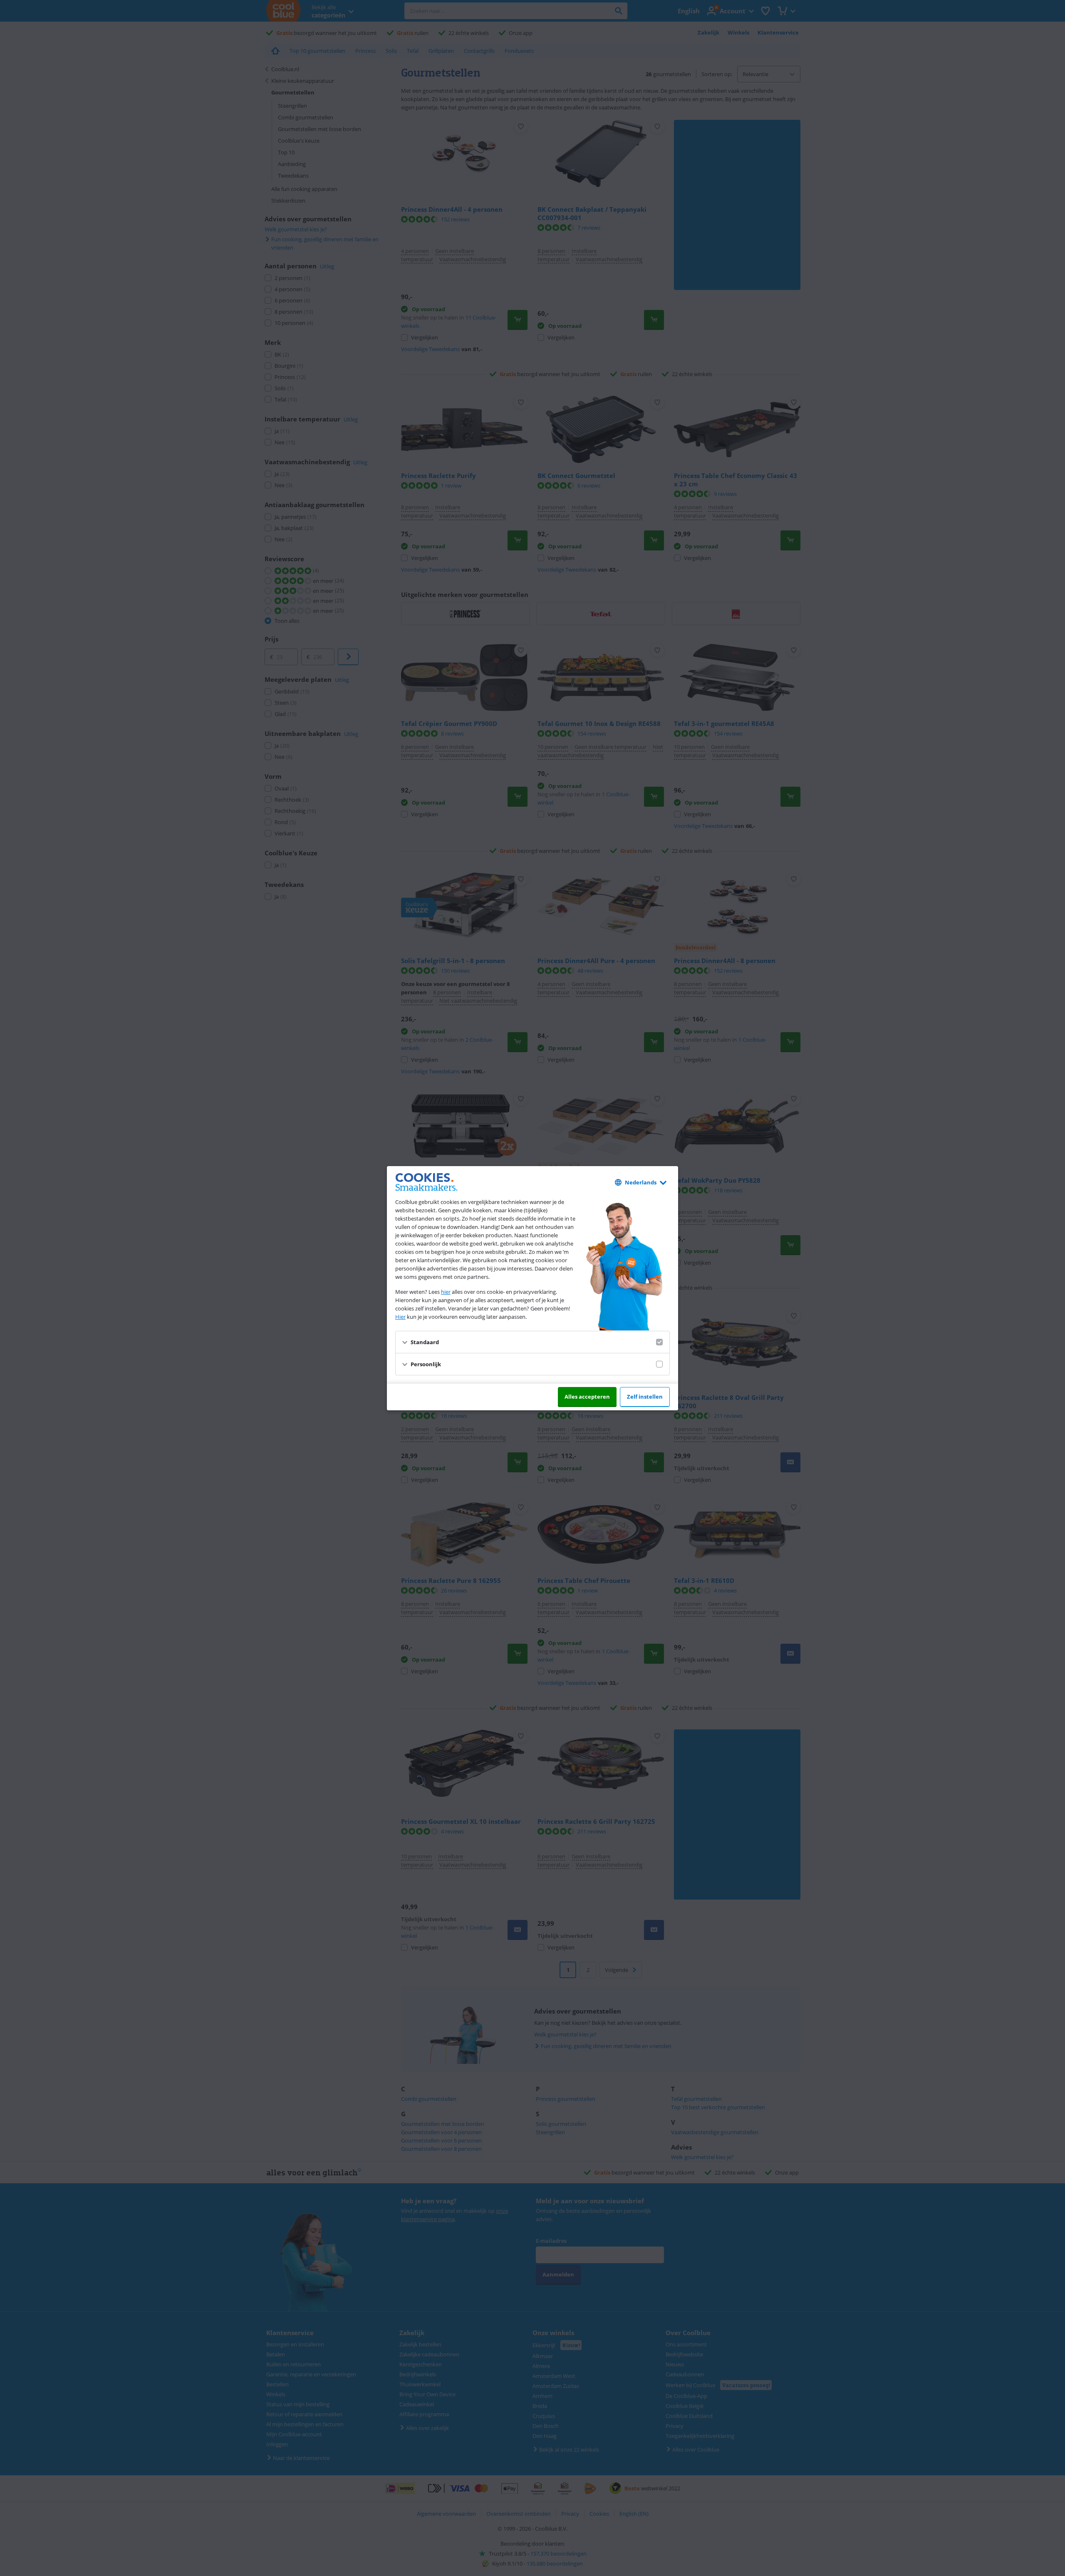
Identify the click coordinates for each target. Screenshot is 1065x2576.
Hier (400, 1317)
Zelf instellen (645, 1397)
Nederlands (641, 1182)
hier (446, 1292)
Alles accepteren (587, 1397)
